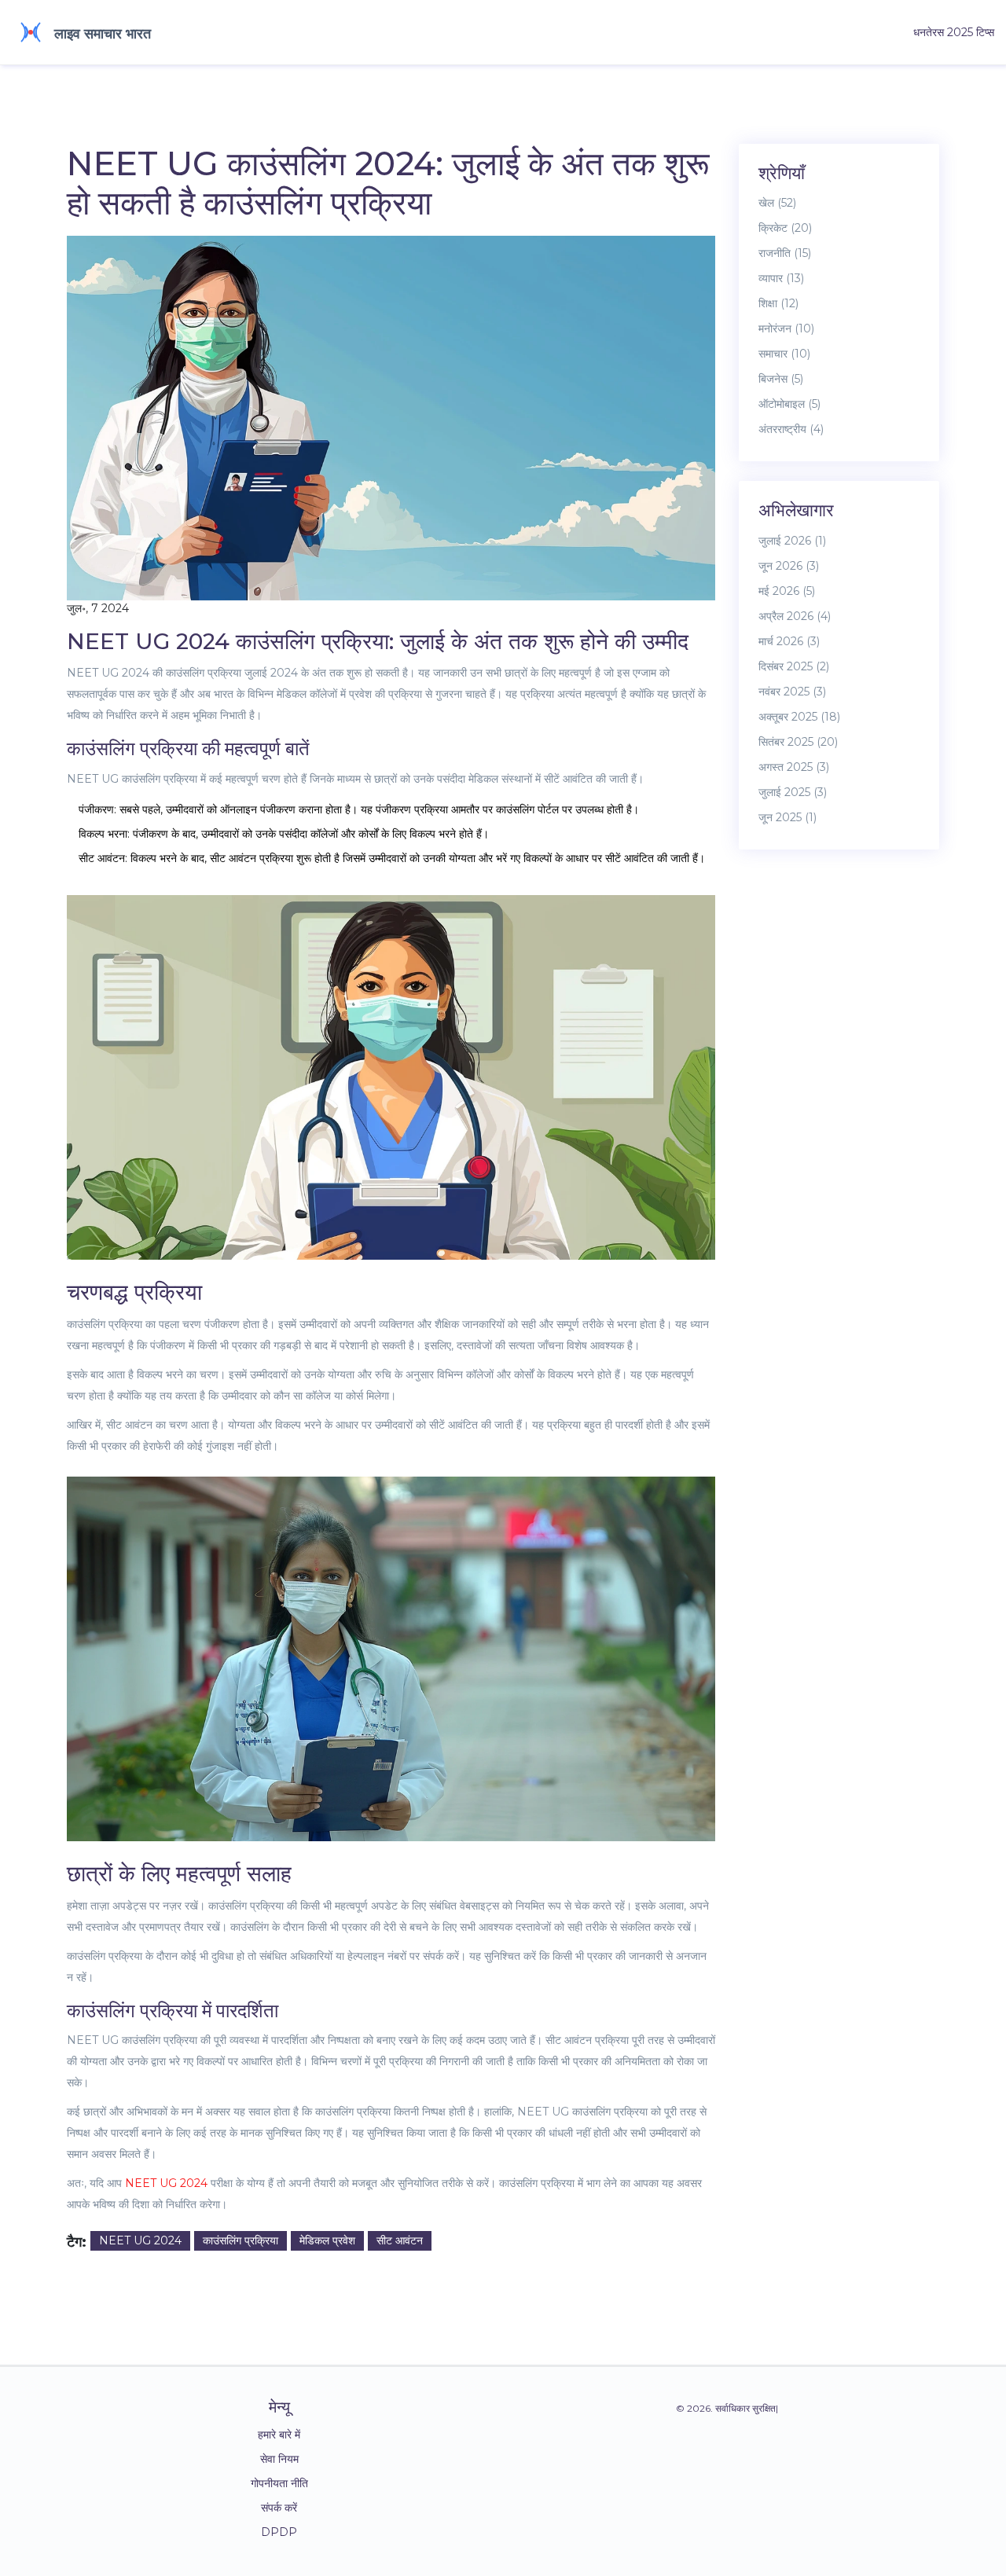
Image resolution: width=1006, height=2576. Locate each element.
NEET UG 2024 (166, 2183)
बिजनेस (781, 379)
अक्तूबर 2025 (799, 717)
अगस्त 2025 (794, 767)
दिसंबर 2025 (794, 666)
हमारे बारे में (279, 2435)
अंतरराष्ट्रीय (791, 429)
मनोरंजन (786, 328)
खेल (777, 203)
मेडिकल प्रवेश (327, 2240)
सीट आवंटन (400, 2240)
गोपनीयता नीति (279, 2483)
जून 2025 (788, 817)
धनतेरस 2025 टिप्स (954, 32)
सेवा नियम (279, 2459)
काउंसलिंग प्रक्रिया (240, 2240)
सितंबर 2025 (798, 742)
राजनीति (785, 253)
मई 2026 (787, 591)
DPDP (279, 2532)
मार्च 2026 (789, 641)
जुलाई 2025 (793, 792)
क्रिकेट (785, 228)
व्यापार (781, 278)
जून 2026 (789, 566)
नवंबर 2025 (792, 692)
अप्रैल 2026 (795, 616)
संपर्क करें (279, 2508)
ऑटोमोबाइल (789, 404)
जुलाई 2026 (792, 541)
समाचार (784, 354)
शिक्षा (778, 303)
